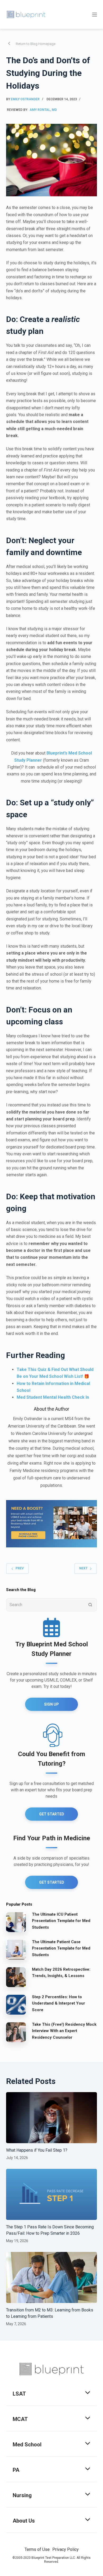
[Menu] (95, 15)
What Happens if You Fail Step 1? (37, 2150)
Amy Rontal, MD (43, 110)
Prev (20, 1568)
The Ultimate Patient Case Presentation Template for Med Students (61, 1948)
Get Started (52, 1814)
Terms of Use (37, 2549)
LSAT (19, 2394)
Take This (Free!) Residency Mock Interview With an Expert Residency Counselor (64, 2031)
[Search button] (90, 1605)
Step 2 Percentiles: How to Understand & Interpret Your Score (58, 2003)
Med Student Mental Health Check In (53, 1397)
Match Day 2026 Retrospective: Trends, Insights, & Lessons (61, 1973)
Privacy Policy (65, 2549)
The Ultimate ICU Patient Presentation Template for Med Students (61, 1921)
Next (83, 1568)
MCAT (20, 2419)
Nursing (22, 2495)
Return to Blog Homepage (36, 44)
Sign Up (51, 1704)
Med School (27, 2445)
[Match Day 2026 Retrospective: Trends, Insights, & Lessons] (16, 1977)
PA (16, 2470)
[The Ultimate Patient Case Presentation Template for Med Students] (16, 1950)
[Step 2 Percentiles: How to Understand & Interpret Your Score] (16, 2005)
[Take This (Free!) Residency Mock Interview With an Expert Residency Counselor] (16, 2032)
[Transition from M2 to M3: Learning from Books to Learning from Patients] (51, 2277)
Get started (52, 1882)
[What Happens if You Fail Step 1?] (51, 2118)
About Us (24, 2521)
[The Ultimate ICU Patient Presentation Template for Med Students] (16, 1922)
